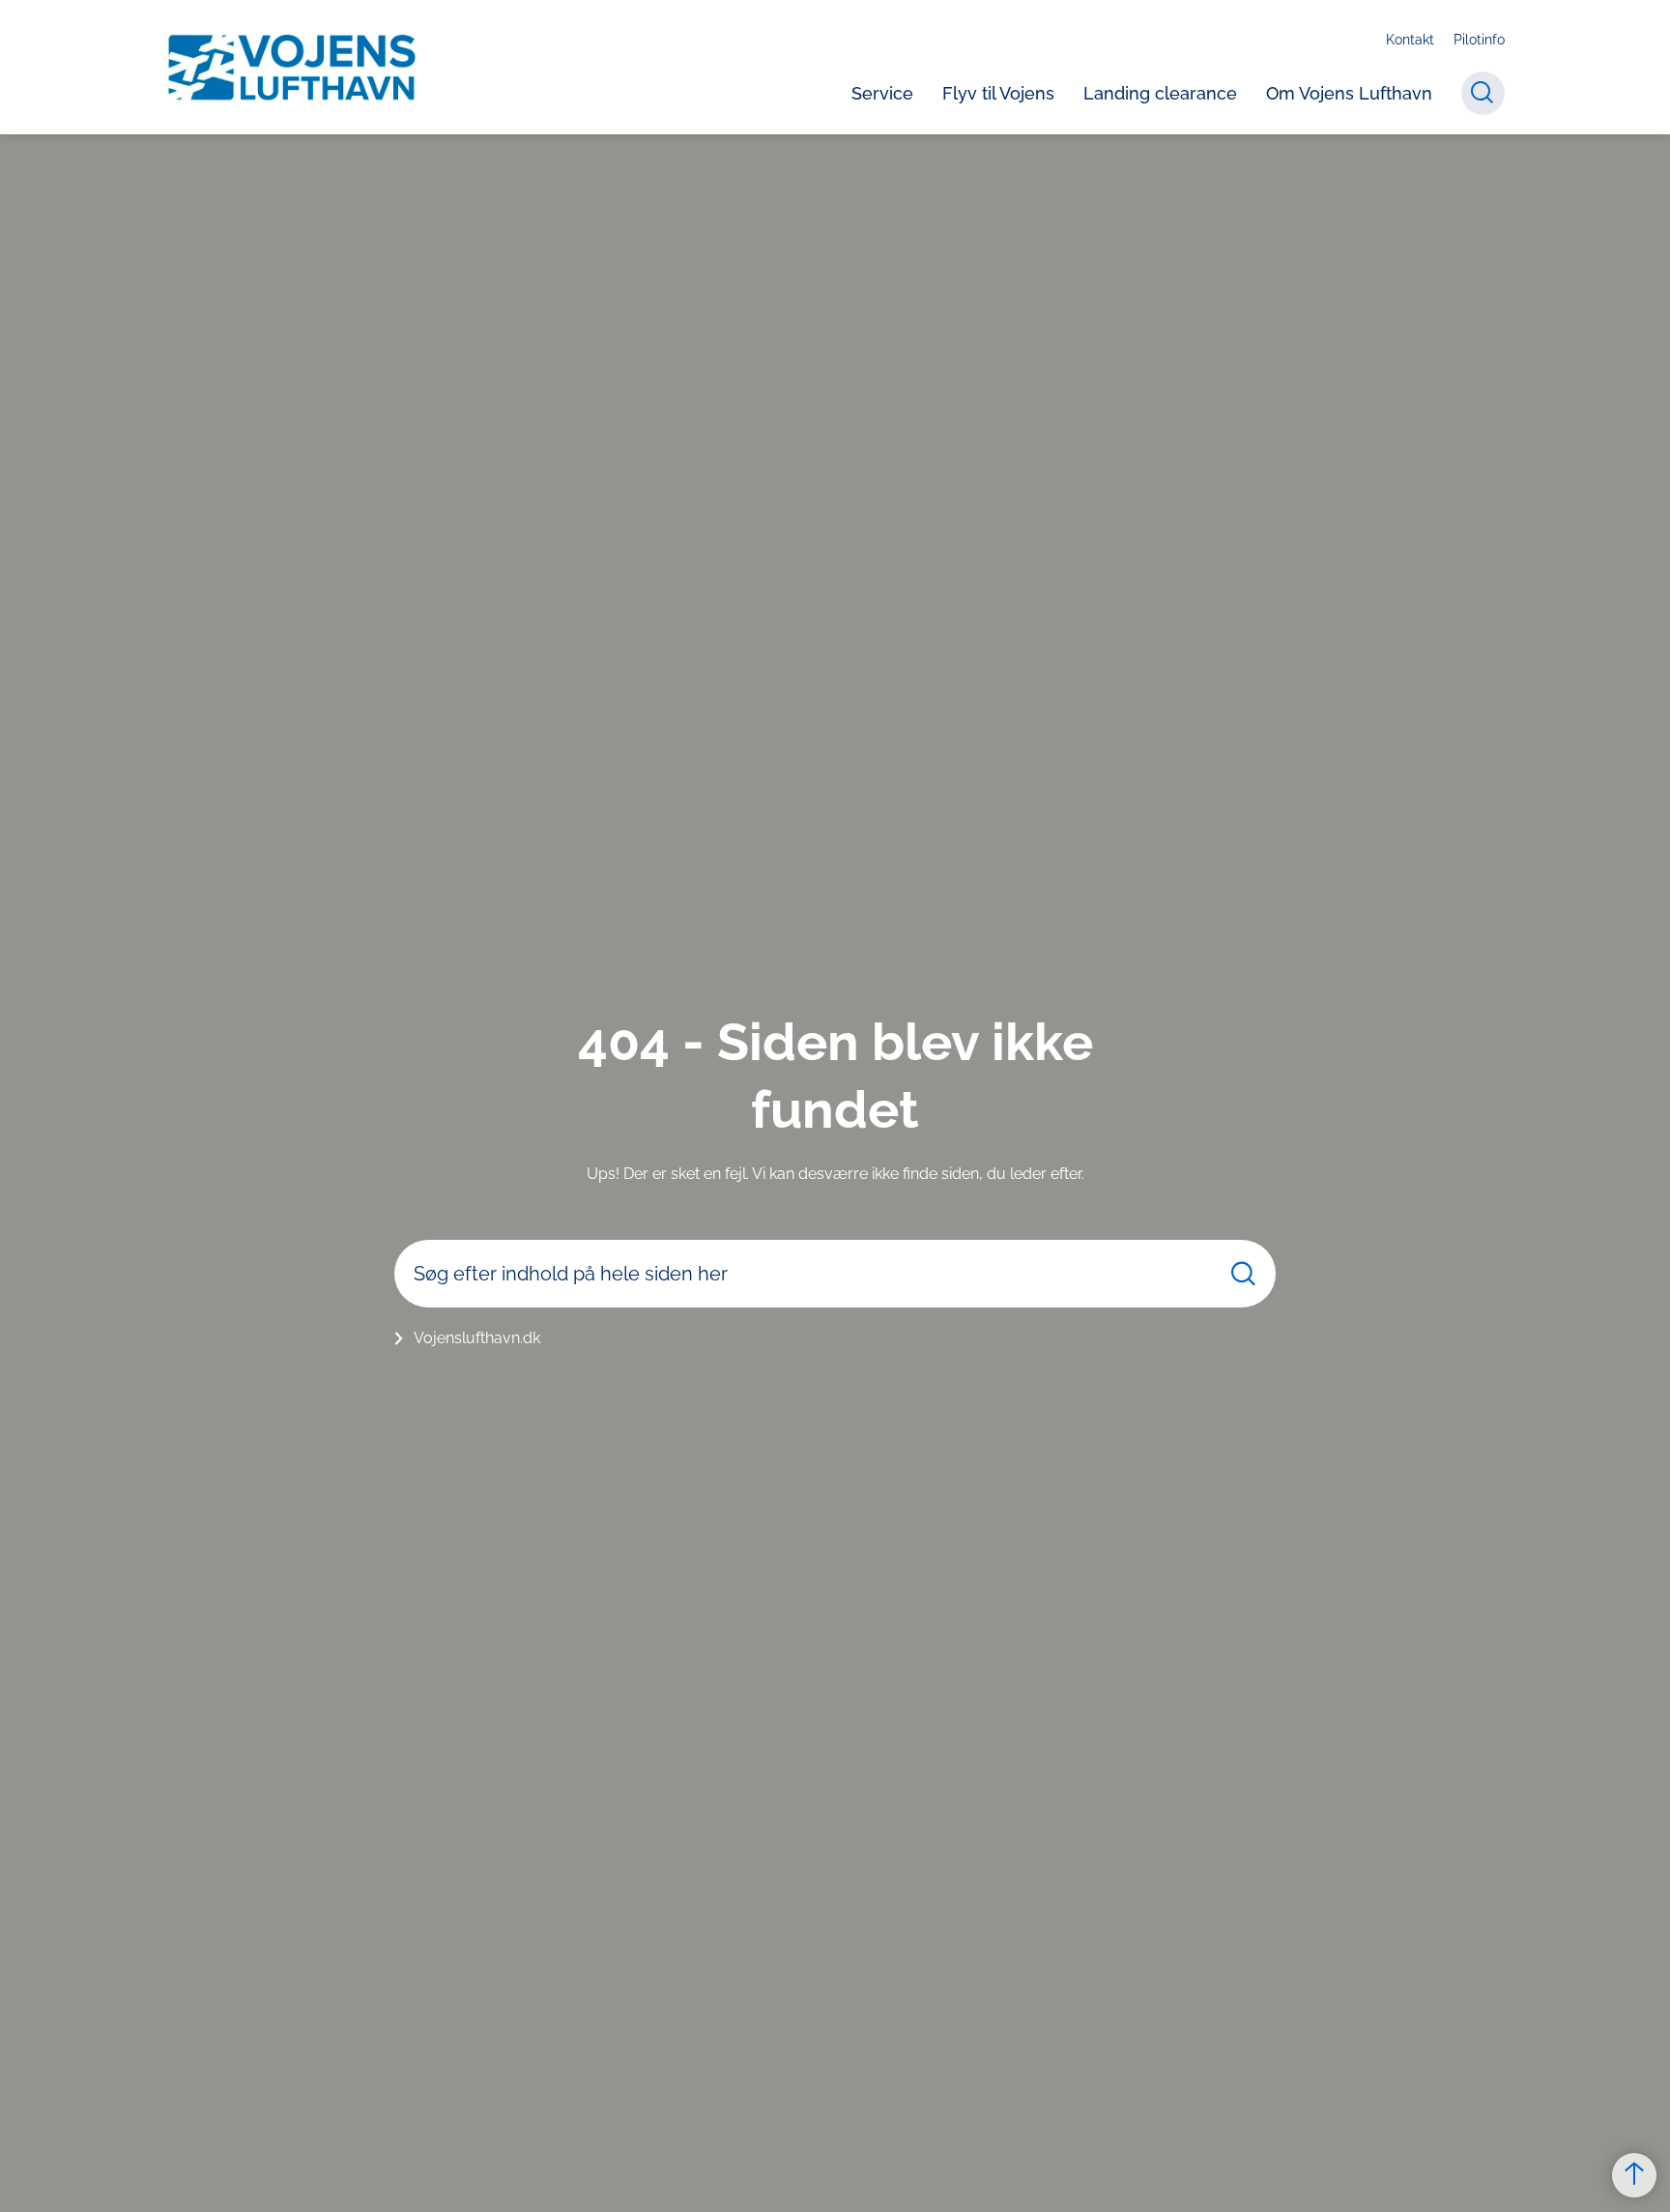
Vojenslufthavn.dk (477, 1338)
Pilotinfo (1479, 40)
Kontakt (1410, 40)
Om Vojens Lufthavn (1349, 93)
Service (882, 93)
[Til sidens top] (1634, 2175)
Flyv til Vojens (998, 93)
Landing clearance (1160, 93)
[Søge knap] (1483, 93)
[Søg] (1243, 1273)
